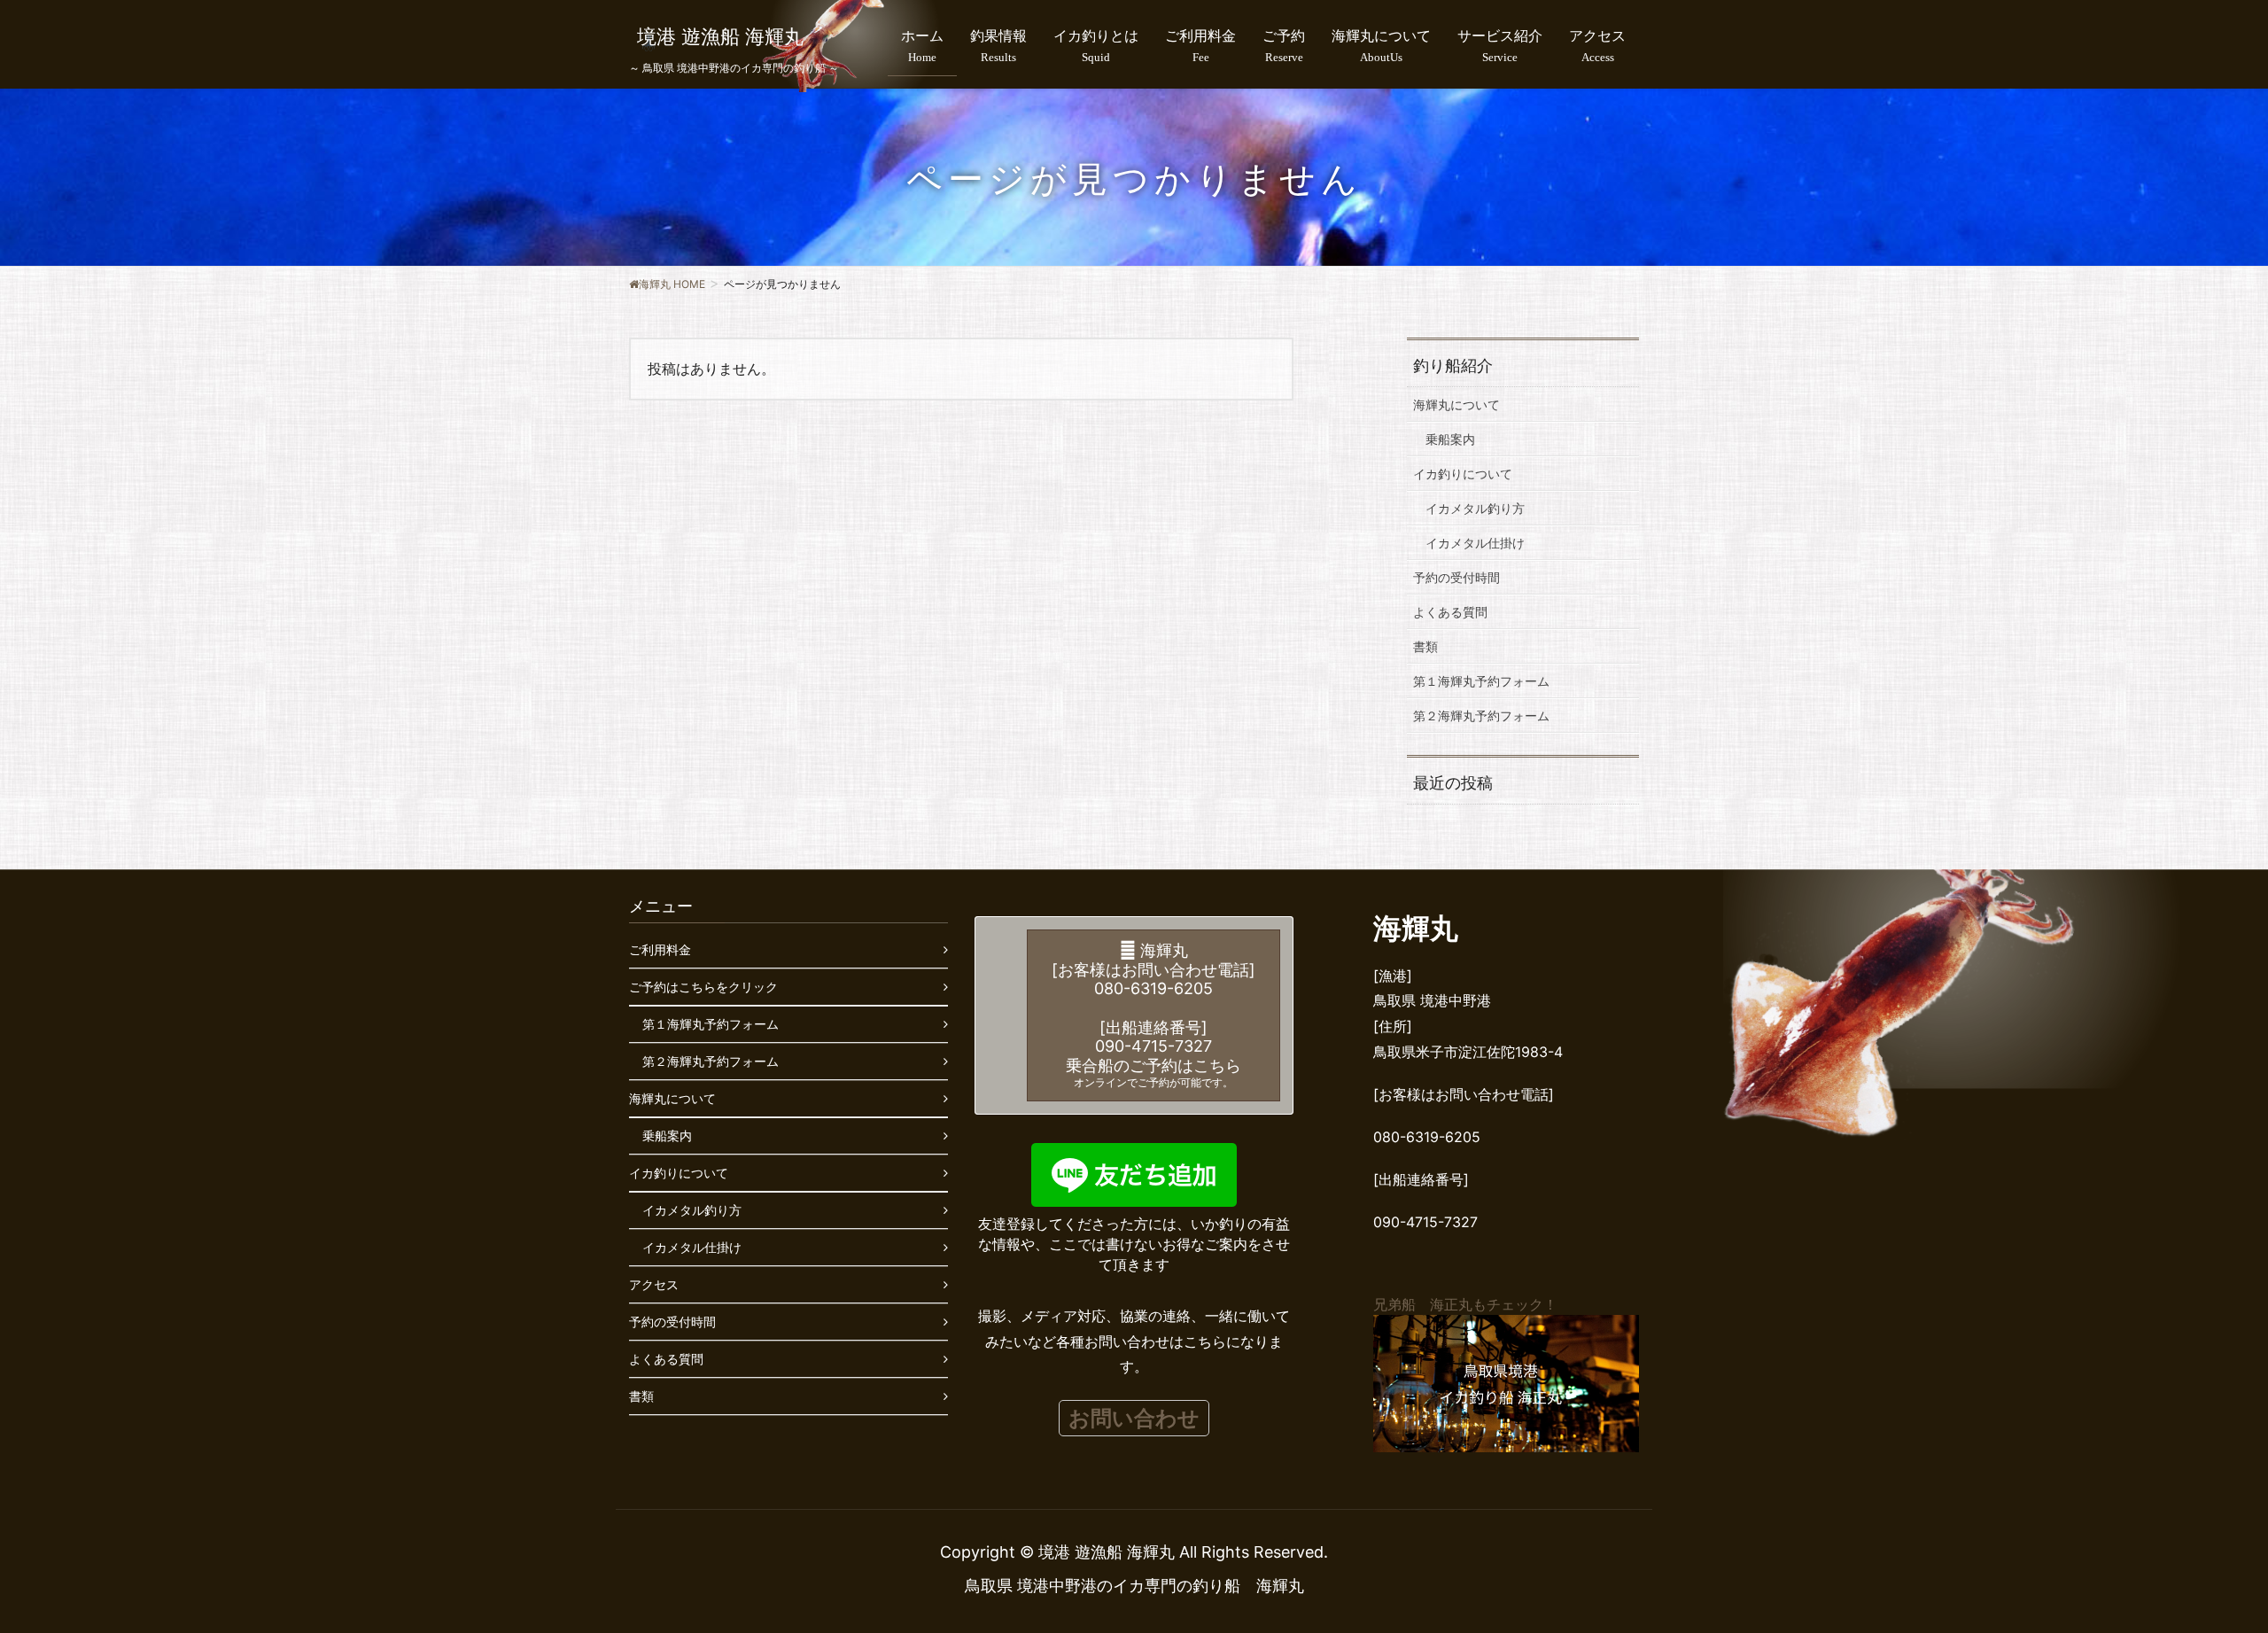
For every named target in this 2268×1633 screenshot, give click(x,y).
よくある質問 (1450, 612)
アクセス (654, 1284)
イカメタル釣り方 (1475, 508)
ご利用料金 (660, 949)
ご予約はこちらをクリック (703, 987)
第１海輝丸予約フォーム (1481, 681)
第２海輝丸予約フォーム (1481, 715)
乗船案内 (1450, 439)
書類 (1425, 646)
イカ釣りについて (1463, 474)
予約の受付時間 (1456, 577)
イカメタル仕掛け (1475, 543)
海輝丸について (1456, 404)
